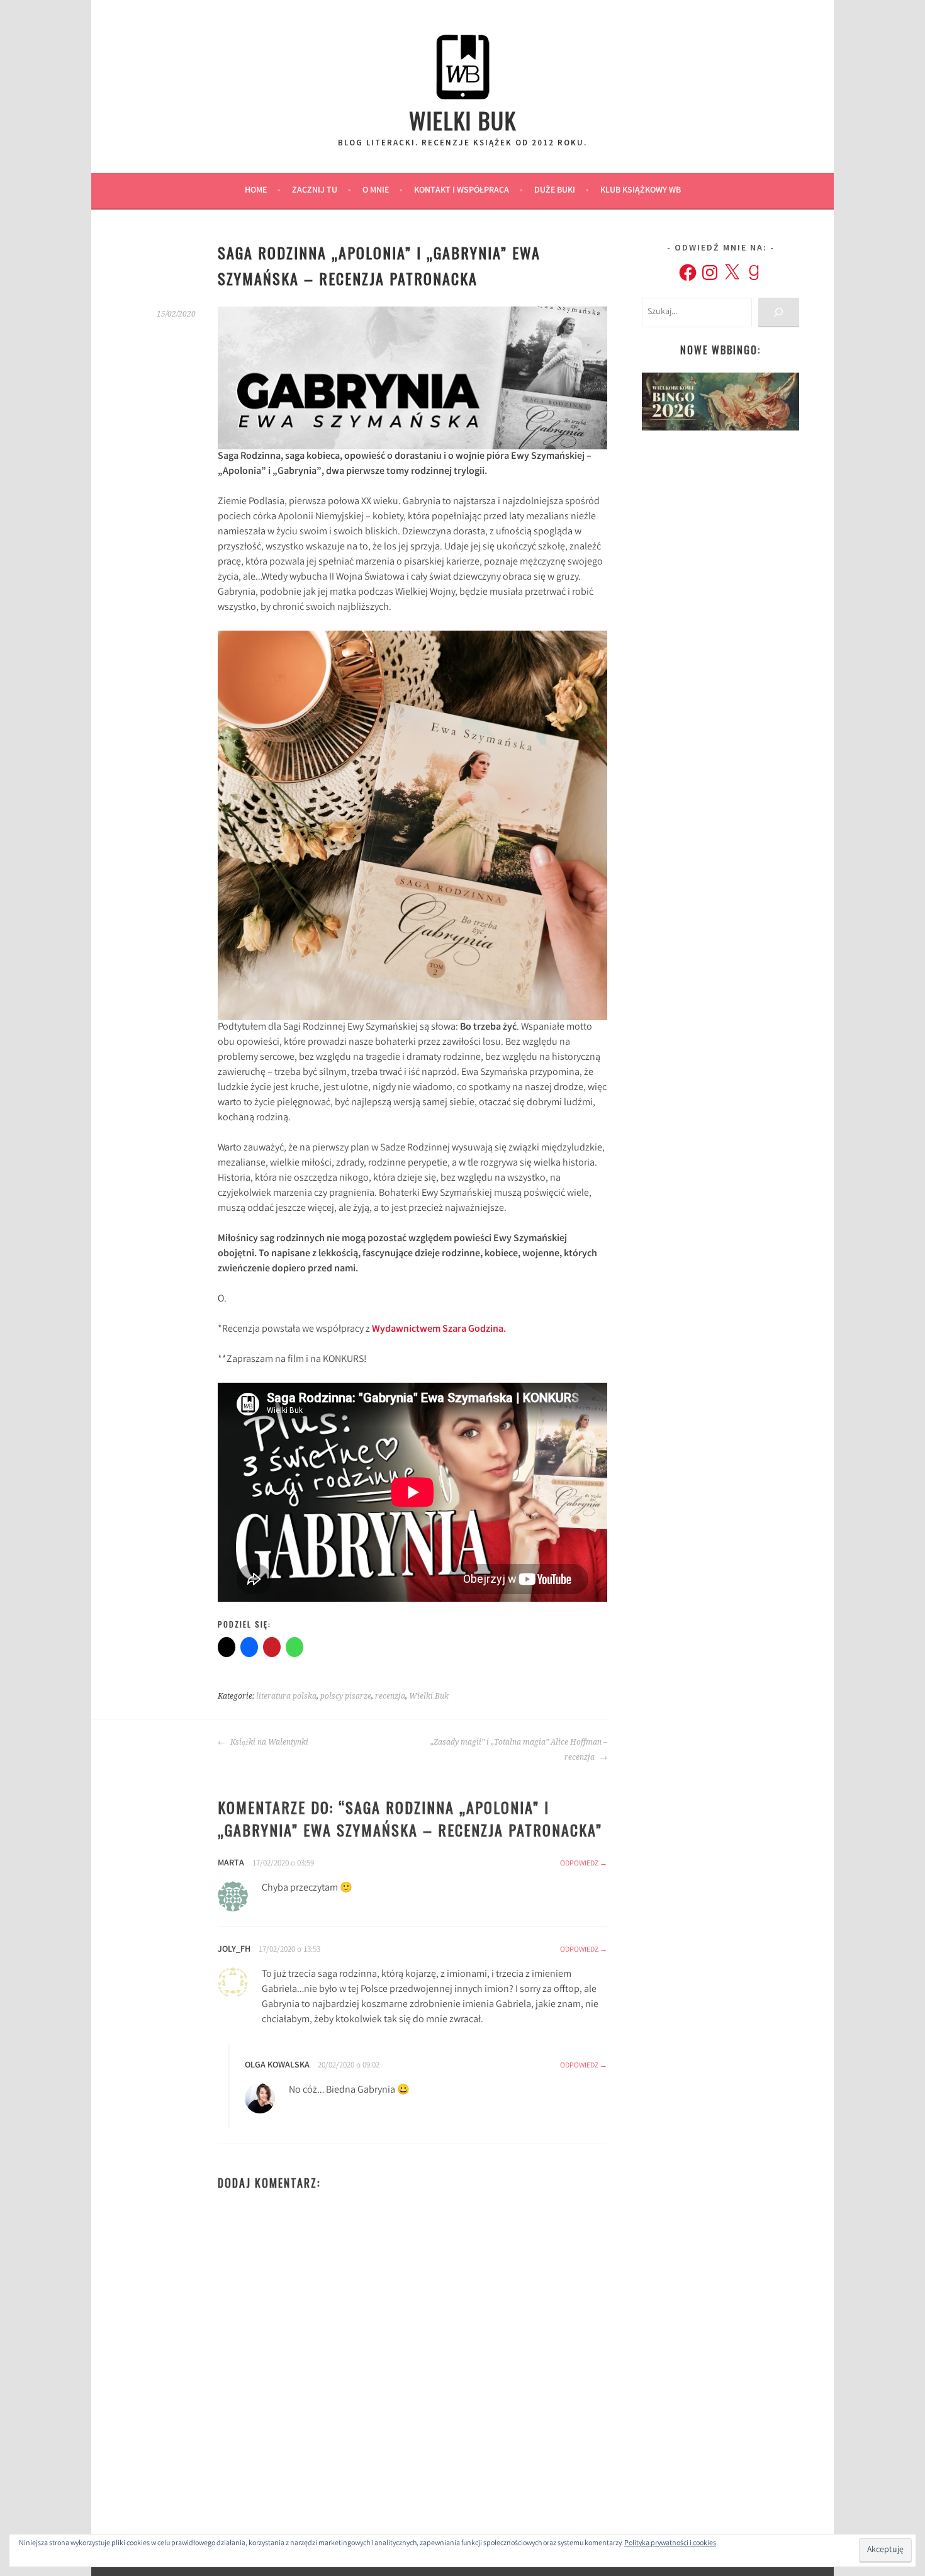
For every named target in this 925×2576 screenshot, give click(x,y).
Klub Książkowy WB (641, 191)
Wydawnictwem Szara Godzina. (439, 1330)
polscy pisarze (346, 1696)
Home (256, 191)
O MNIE (376, 191)
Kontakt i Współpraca (462, 191)
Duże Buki (555, 191)
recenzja (390, 1696)
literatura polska (286, 1696)
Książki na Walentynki (268, 1742)
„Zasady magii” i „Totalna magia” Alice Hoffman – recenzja (519, 1750)
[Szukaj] (779, 312)
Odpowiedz (579, 1864)
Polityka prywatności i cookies (670, 2544)
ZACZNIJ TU (315, 191)
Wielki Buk (463, 120)
